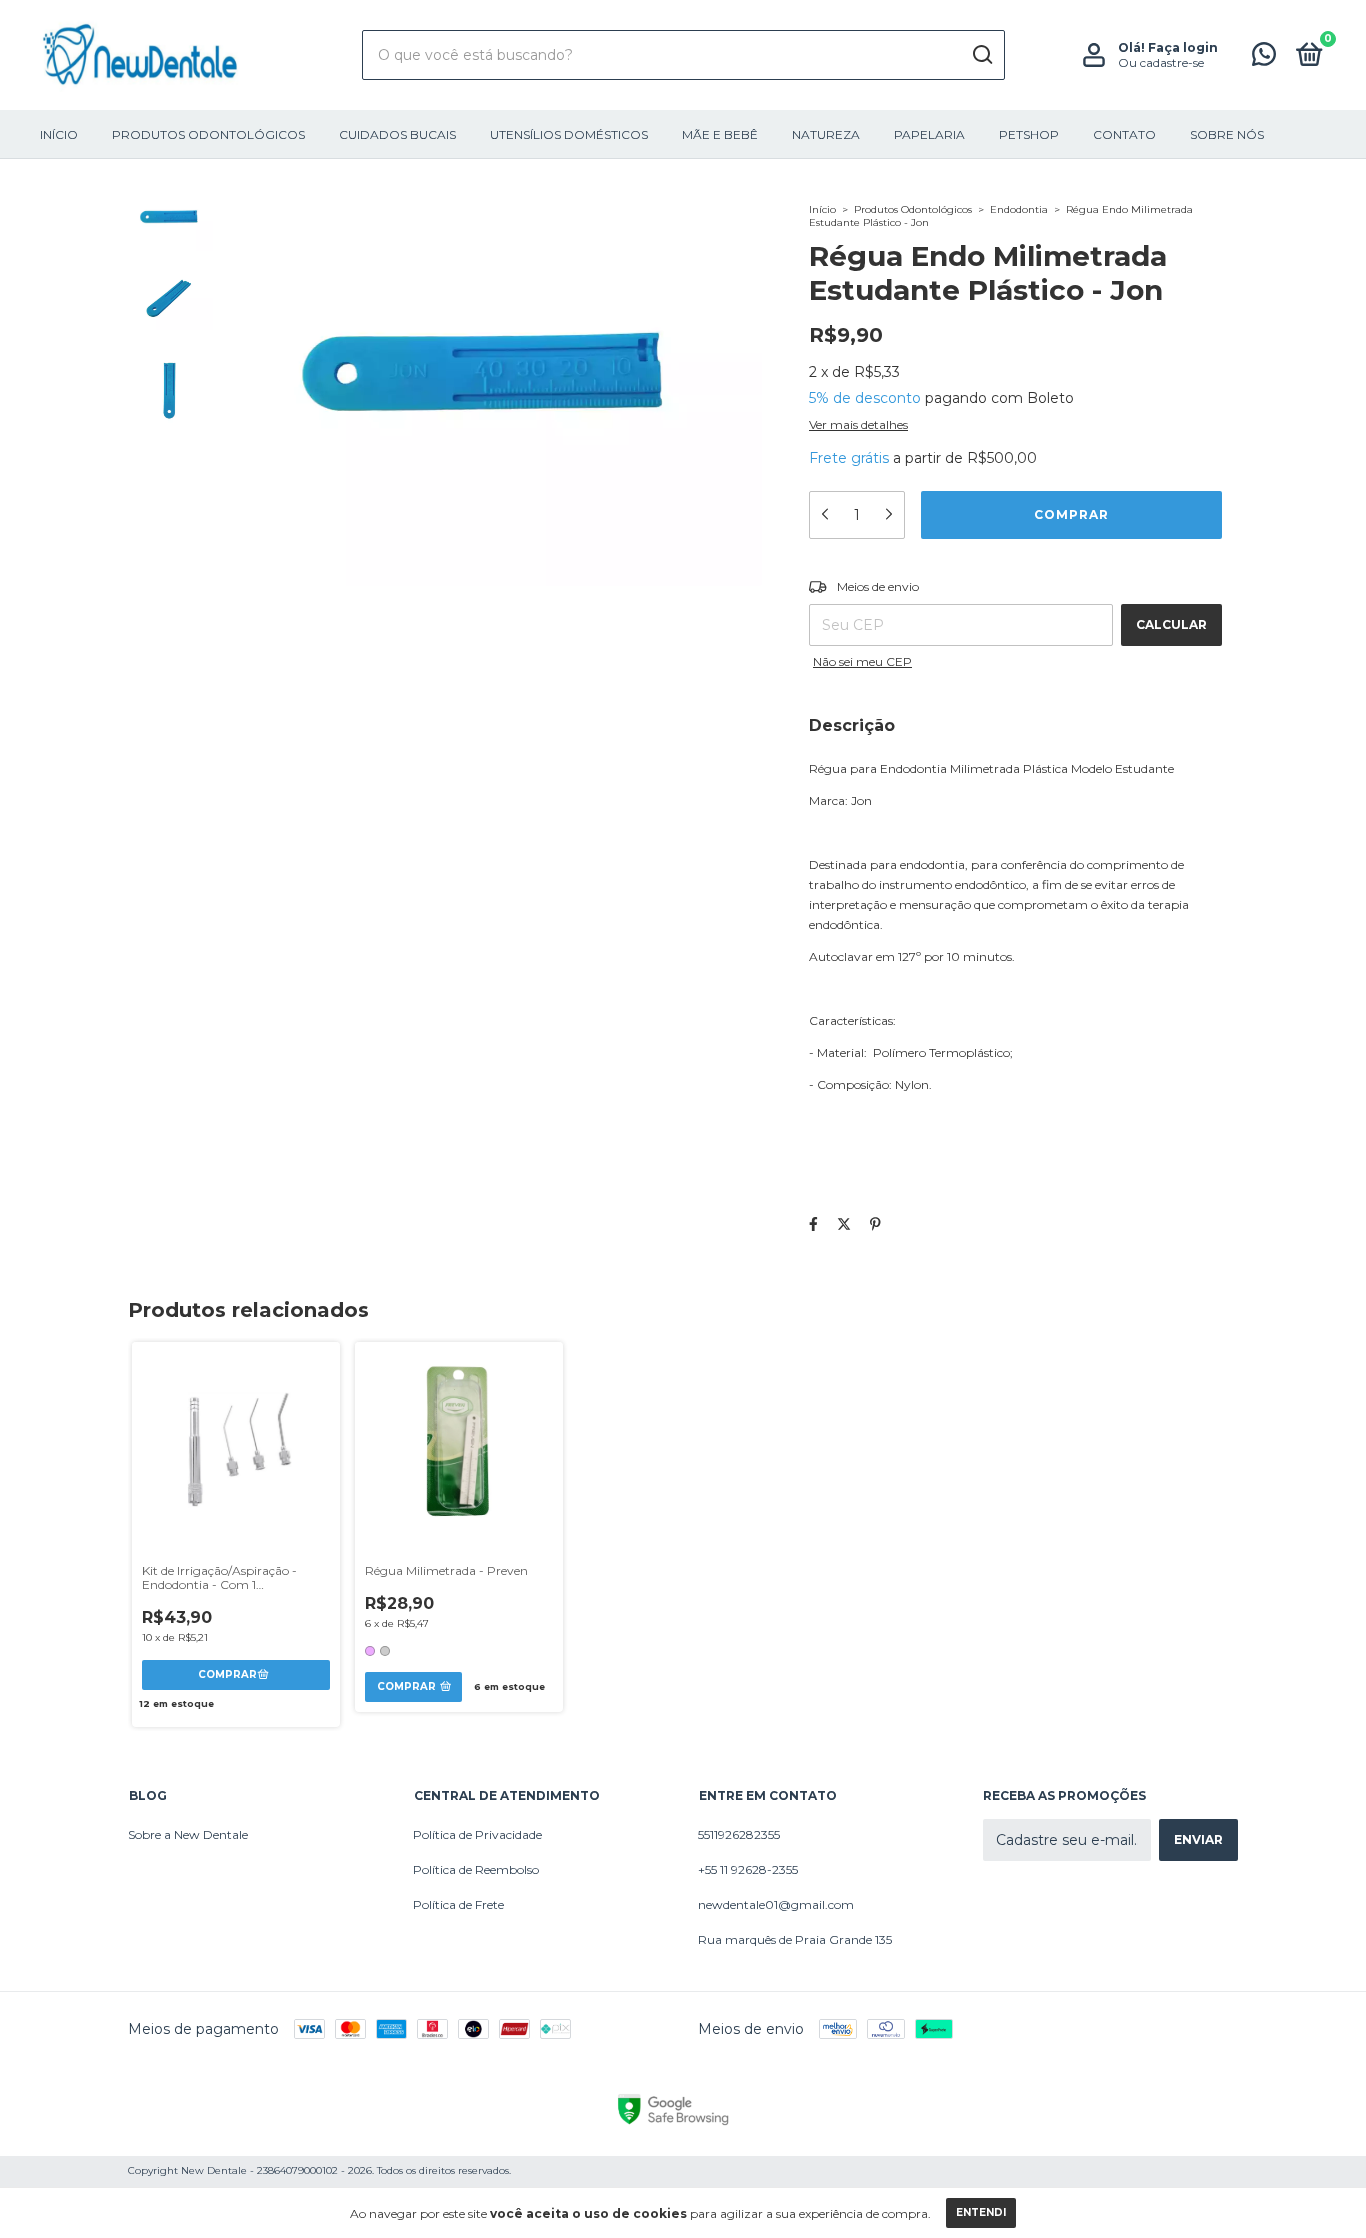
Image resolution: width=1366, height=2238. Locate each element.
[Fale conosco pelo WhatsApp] (1264, 58)
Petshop (1029, 134)
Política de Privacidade (477, 1834)
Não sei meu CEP (862, 661)
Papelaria (929, 134)
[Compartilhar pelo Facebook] (813, 1224)
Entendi (981, 2212)
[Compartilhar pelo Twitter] (844, 1224)
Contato (1124, 134)
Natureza (826, 134)
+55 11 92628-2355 (748, 1869)
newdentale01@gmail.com (776, 1904)
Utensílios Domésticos (569, 134)
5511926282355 (739, 1834)
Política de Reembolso (476, 1869)
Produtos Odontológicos (208, 134)
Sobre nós (1227, 134)
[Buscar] (981, 55)
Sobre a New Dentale (188, 1834)
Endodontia (1019, 209)
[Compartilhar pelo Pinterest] (875, 1224)
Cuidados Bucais (397, 134)
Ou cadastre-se (1161, 62)
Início (59, 134)
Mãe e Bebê (720, 134)
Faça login (1183, 47)
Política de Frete (458, 1904)
